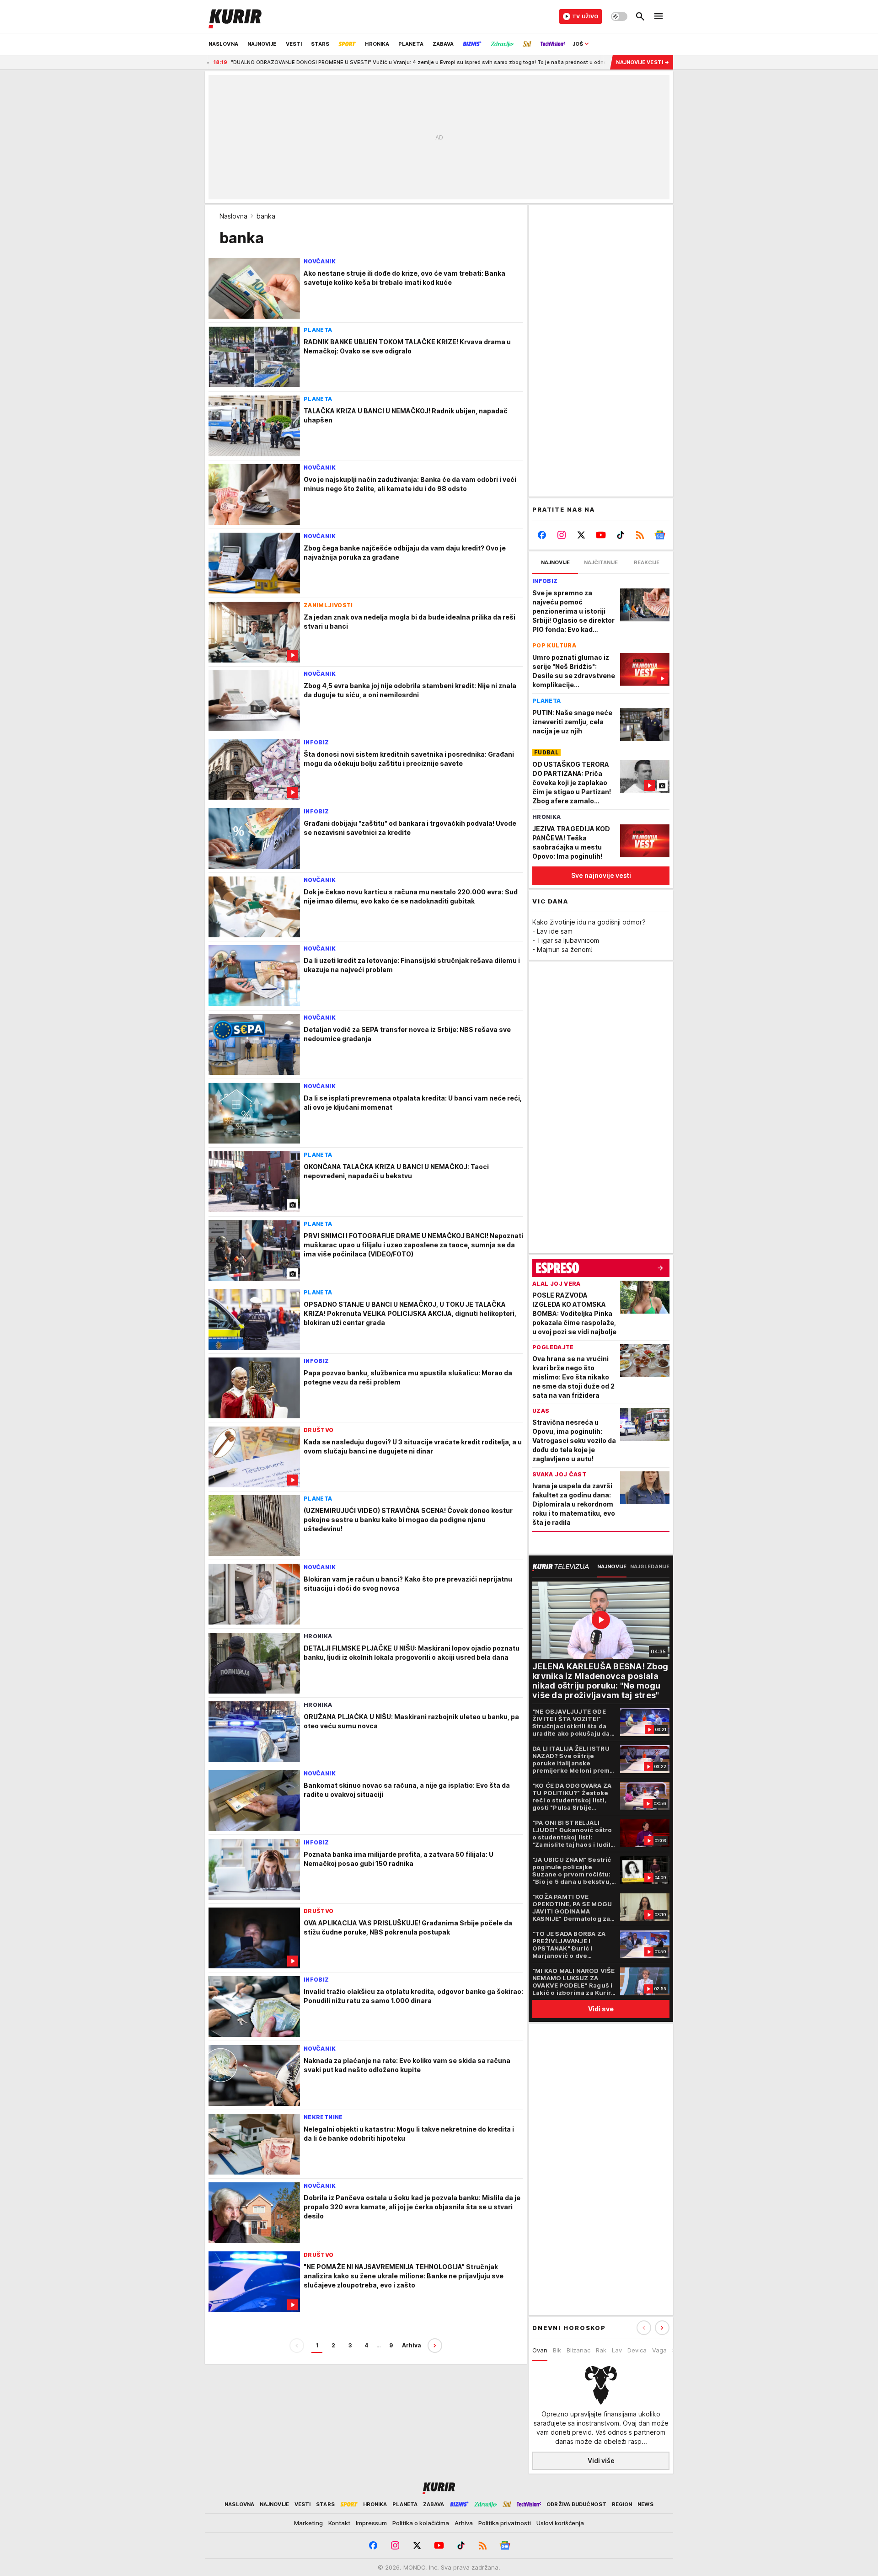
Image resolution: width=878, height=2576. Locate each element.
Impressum (371, 2523)
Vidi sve (601, 2009)
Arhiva (412, 2345)
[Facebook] (542, 535)
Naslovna (233, 216)
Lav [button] (617, 2350)
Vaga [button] (659, 2350)
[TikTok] (620, 535)
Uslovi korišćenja (560, 2523)
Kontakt (339, 2523)
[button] (662, 2328)
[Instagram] (562, 535)
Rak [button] (601, 2350)
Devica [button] (637, 2350)
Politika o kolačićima (421, 2523)
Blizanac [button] (578, 2350)
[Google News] (660, 535)
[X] (581, 535)
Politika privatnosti (505, 2523)
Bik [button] (557, 2350)
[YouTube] (601, 535)
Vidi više (601, 2461)
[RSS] (640, 535)
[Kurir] (235, 16)
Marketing (308, 2523)
